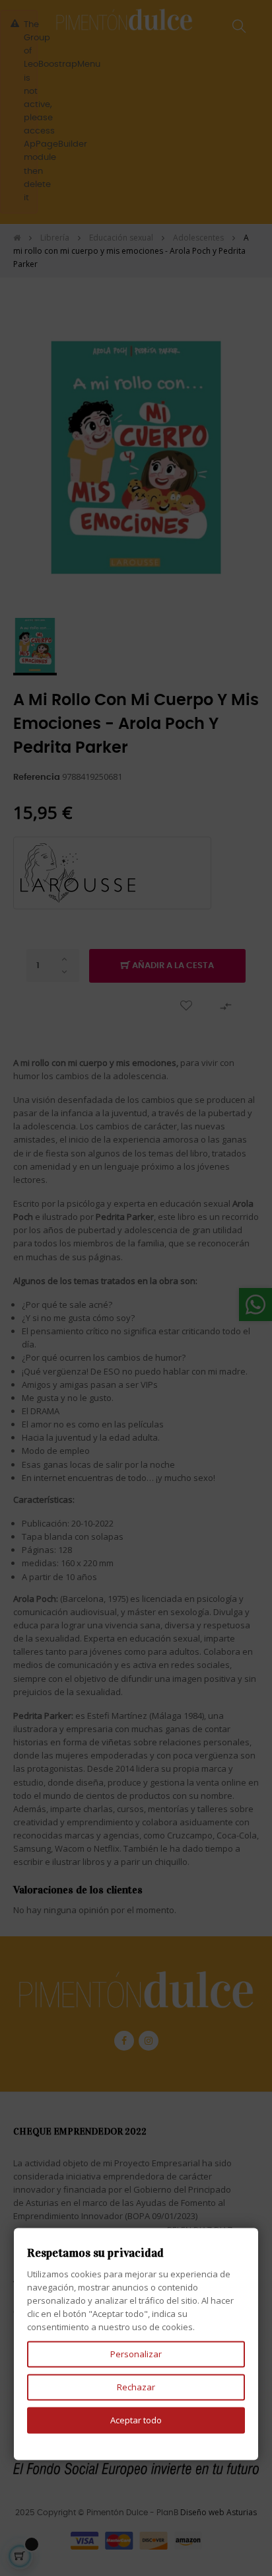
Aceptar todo (136, 2420)
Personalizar (136, 2354)
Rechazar (136, 2387)
